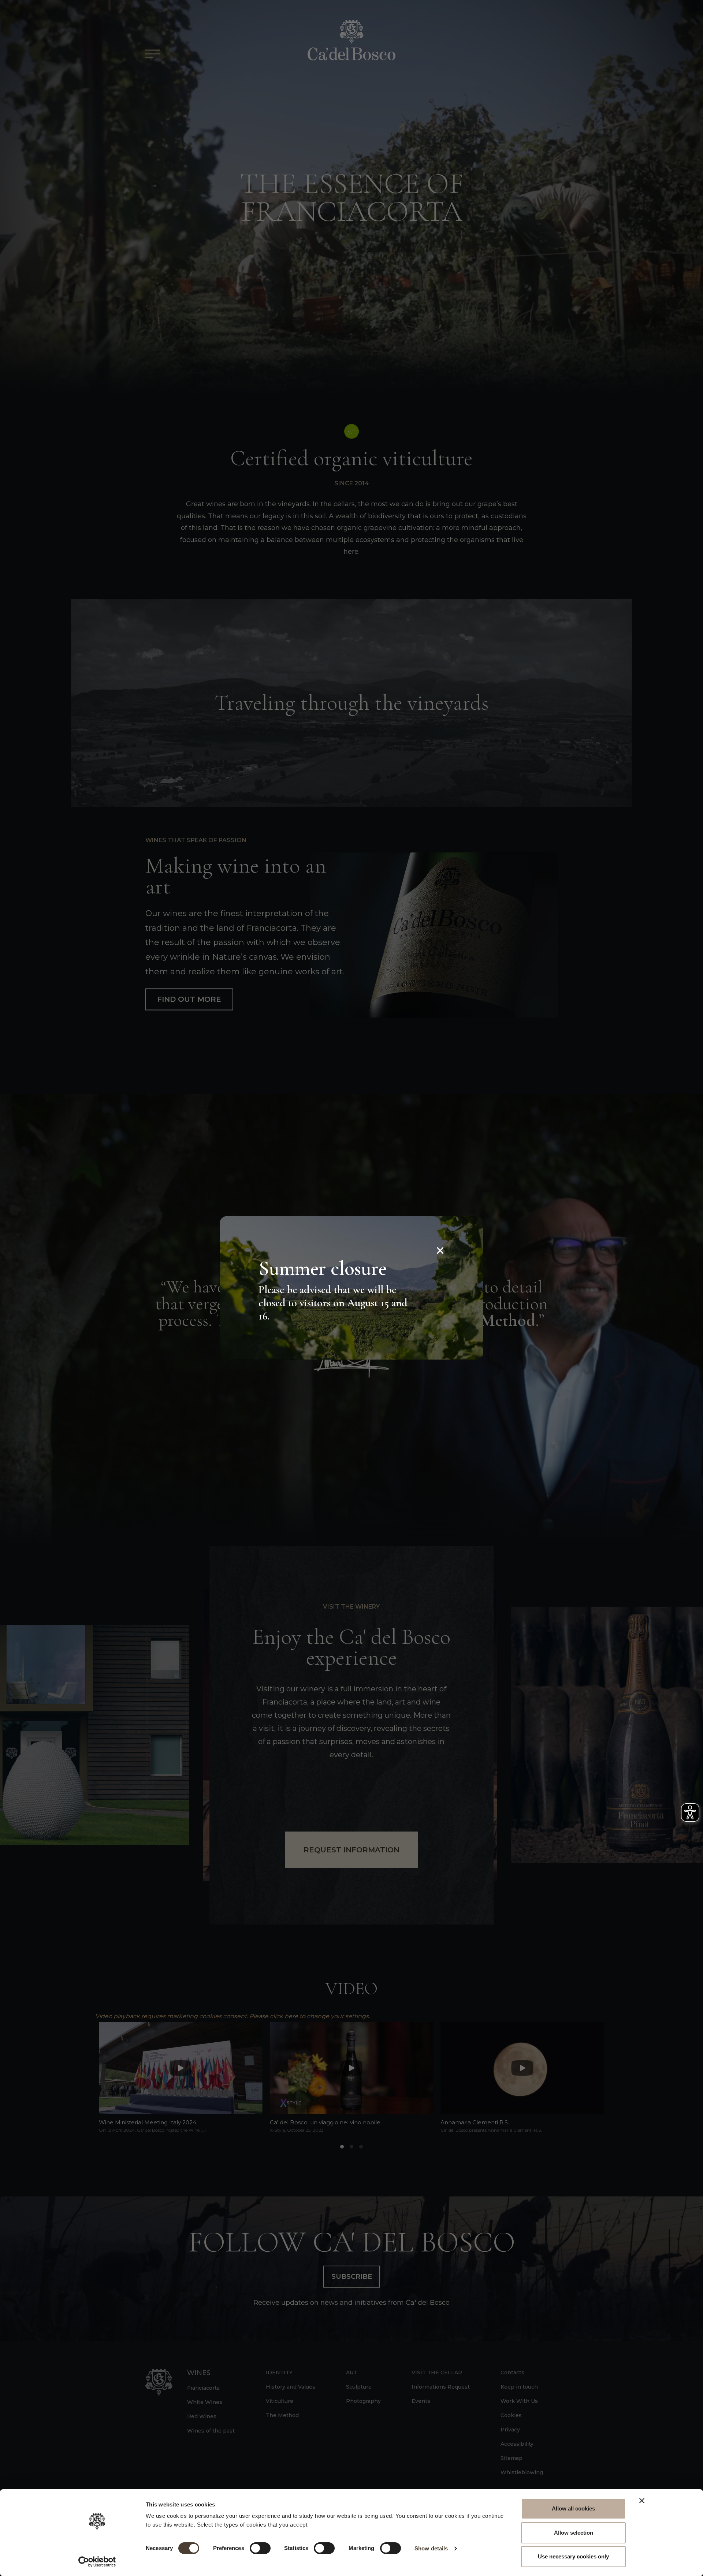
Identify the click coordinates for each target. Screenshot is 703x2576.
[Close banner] (642, 2501)
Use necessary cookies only (573, 2556)
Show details (431, 2548)
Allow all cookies (573, 2508)
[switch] (260, 2548)
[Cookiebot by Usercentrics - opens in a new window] (97, 2562)
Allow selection (574, 2533)
